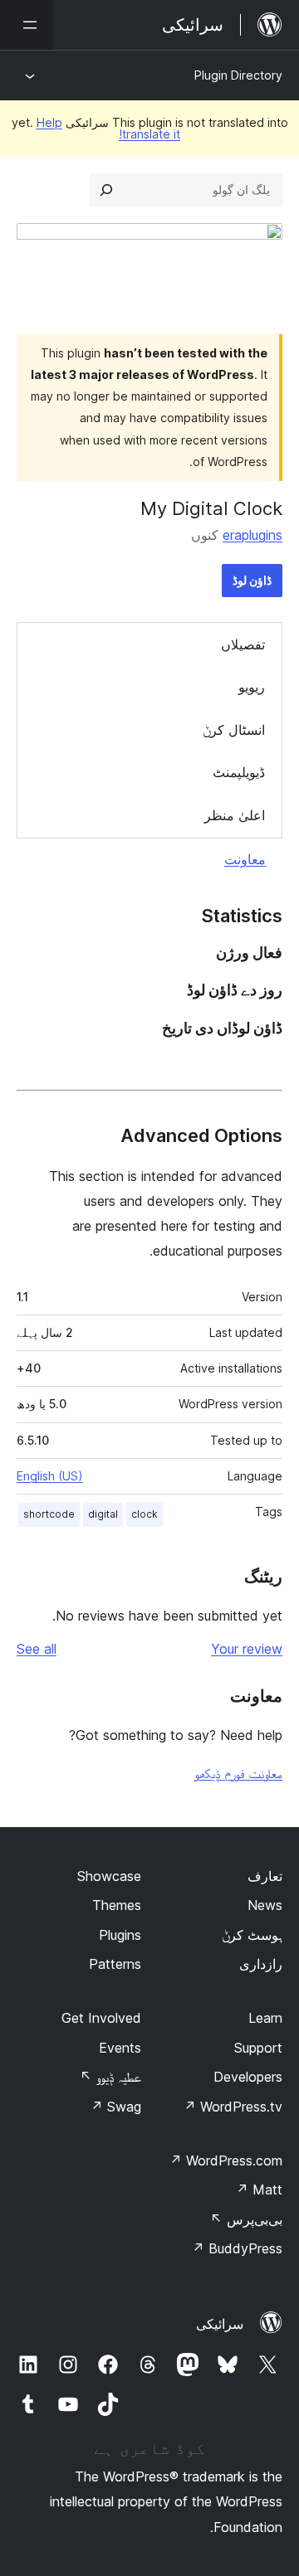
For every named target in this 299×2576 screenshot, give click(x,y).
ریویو (252, 687)
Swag (116, 2107)
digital (103, 1514)
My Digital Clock (211, 508)
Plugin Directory (238, 75)
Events (120, 2048)
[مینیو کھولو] (27, 25)
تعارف (265, 1876)
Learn (265, 2018)
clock (145, 1514)
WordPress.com (226, 2160)
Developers (248, 2077)
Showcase (109, 1876)
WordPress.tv (233, 2107)
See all (37, 1649)
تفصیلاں (243, 644)
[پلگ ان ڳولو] (106, 190)
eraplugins (252, 535)
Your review (247, 1649)
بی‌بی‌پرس (246, 2219)
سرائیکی (220, 2324)
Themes (117, 1905)
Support (258, 2048)
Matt (259, 2190)
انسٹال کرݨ (234, 730)
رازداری (261, 1964)
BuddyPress (237, 2248)
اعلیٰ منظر (235, 815)
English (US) (50, 1476)
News (265, 1905)
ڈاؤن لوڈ (252, 580)
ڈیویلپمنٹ (239, 772)
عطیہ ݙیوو (110, 2077)
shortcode (49, 1514)
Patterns (115, 1964)
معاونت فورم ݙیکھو (238, 1773)
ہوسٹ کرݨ (252, 1935)
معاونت (245, 859)
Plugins (120, 1935)
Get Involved (101, 2018)
